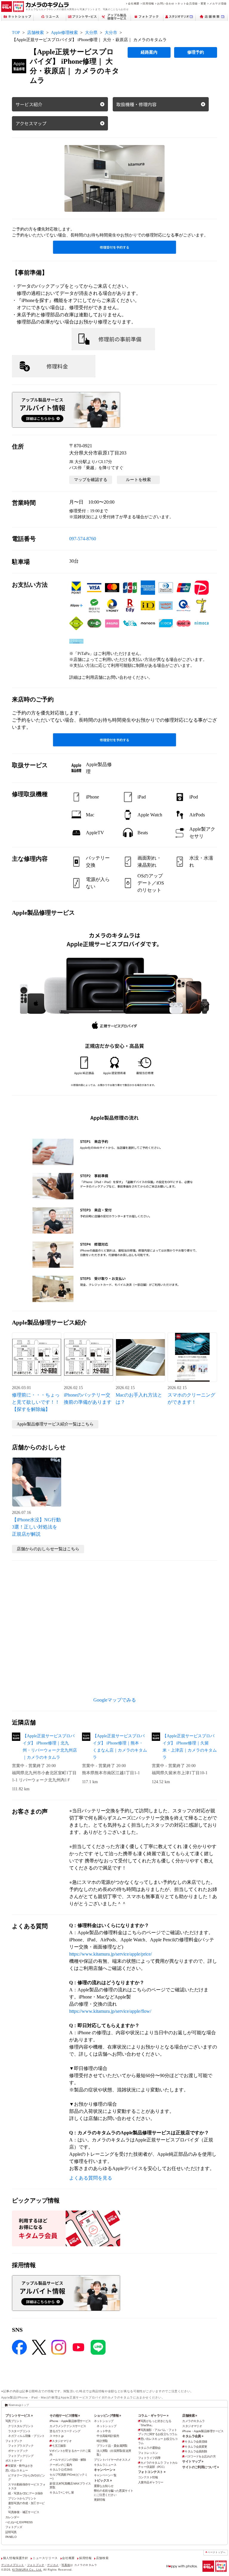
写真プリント (14, 2421)
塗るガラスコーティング (65, 2431)
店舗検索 (35, 33)
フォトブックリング (21, 2456)
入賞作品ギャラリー (151, 2482)
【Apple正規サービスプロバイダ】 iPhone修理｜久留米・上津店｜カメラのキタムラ (190, 1747)
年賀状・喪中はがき (20, 2466)
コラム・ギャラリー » (153, 2415)
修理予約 (196, 52)
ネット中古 (104, 2431)
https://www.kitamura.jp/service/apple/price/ (110, 1954)
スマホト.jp (57, 2436)
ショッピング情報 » (107, 2415)
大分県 (91, 33)
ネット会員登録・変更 (192, 3)
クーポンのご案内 (61, 2465)
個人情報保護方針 (16, 2558)
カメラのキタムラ (193, 2421)
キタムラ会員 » (193, 2436)
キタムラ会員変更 (196, 2447)
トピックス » (103, 2480)
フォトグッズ (14, 2527)
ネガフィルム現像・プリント (26, 2436)
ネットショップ (104, 2421)
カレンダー (12, 2517)
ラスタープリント (19, 2431)
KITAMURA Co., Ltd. (27, 2570)
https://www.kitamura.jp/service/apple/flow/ (110, 2011)
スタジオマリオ (62, 2441)
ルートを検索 (138, 480)
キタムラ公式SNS (61, 2470)
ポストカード (14, 2461)
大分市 (111, 33)
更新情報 (100, 2500)
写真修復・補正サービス (24, 2512)
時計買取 (102, 2441)
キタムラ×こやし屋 (62, 2492)
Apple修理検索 (64, 33)
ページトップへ (216, 2552)
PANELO (11, 2537)
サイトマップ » (193, 2461)
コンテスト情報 (148, 2477)
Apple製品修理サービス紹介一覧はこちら (55, 1424)
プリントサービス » (19, 2415)
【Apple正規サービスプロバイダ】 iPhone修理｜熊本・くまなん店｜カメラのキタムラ (120, 1747)
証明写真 (11, 2532)
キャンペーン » (104, 2470)
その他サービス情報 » (65, 2415)
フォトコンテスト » (152, 2472)
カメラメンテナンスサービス (68, 2426)
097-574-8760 (83, 539)
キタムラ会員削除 (196, 2451)
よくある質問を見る (91, 2178)
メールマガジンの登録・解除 (68, 2460)
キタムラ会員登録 (196, 2442)
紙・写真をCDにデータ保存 (25, 2493)
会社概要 (134, 3)
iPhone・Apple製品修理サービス (70, 2421)
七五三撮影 (59, 2446)
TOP (16, 33)
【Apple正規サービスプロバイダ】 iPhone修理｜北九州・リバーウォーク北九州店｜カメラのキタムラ (50, 1747)
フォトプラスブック (21, 2446)
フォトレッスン (148, 2453)
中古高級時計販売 (108, 2436)
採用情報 (148, 3)
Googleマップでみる (115, 1700)
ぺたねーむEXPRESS (19, 2522)
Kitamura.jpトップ (19, 2405)
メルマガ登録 (218, 3)
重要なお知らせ (104, 2486)
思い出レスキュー (17, 2470)
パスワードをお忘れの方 (200, 2456)
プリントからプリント (22, 2498)
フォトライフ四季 (149, 2458)
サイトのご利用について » (201, 2467)
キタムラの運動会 (149, 2448)
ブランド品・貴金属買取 (112, 2446)
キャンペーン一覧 (105, 2475)
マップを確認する (91, 480)
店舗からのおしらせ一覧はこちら (48, 1549)
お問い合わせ (166, 3)
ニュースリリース (45, 2558)
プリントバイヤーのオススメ (112, 2460)
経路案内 (149, 52)
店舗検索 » (190, 2415)
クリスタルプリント (21, 2426)
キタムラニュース (105, 2465)
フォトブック (14, 2441)
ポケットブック (18, 2451)
